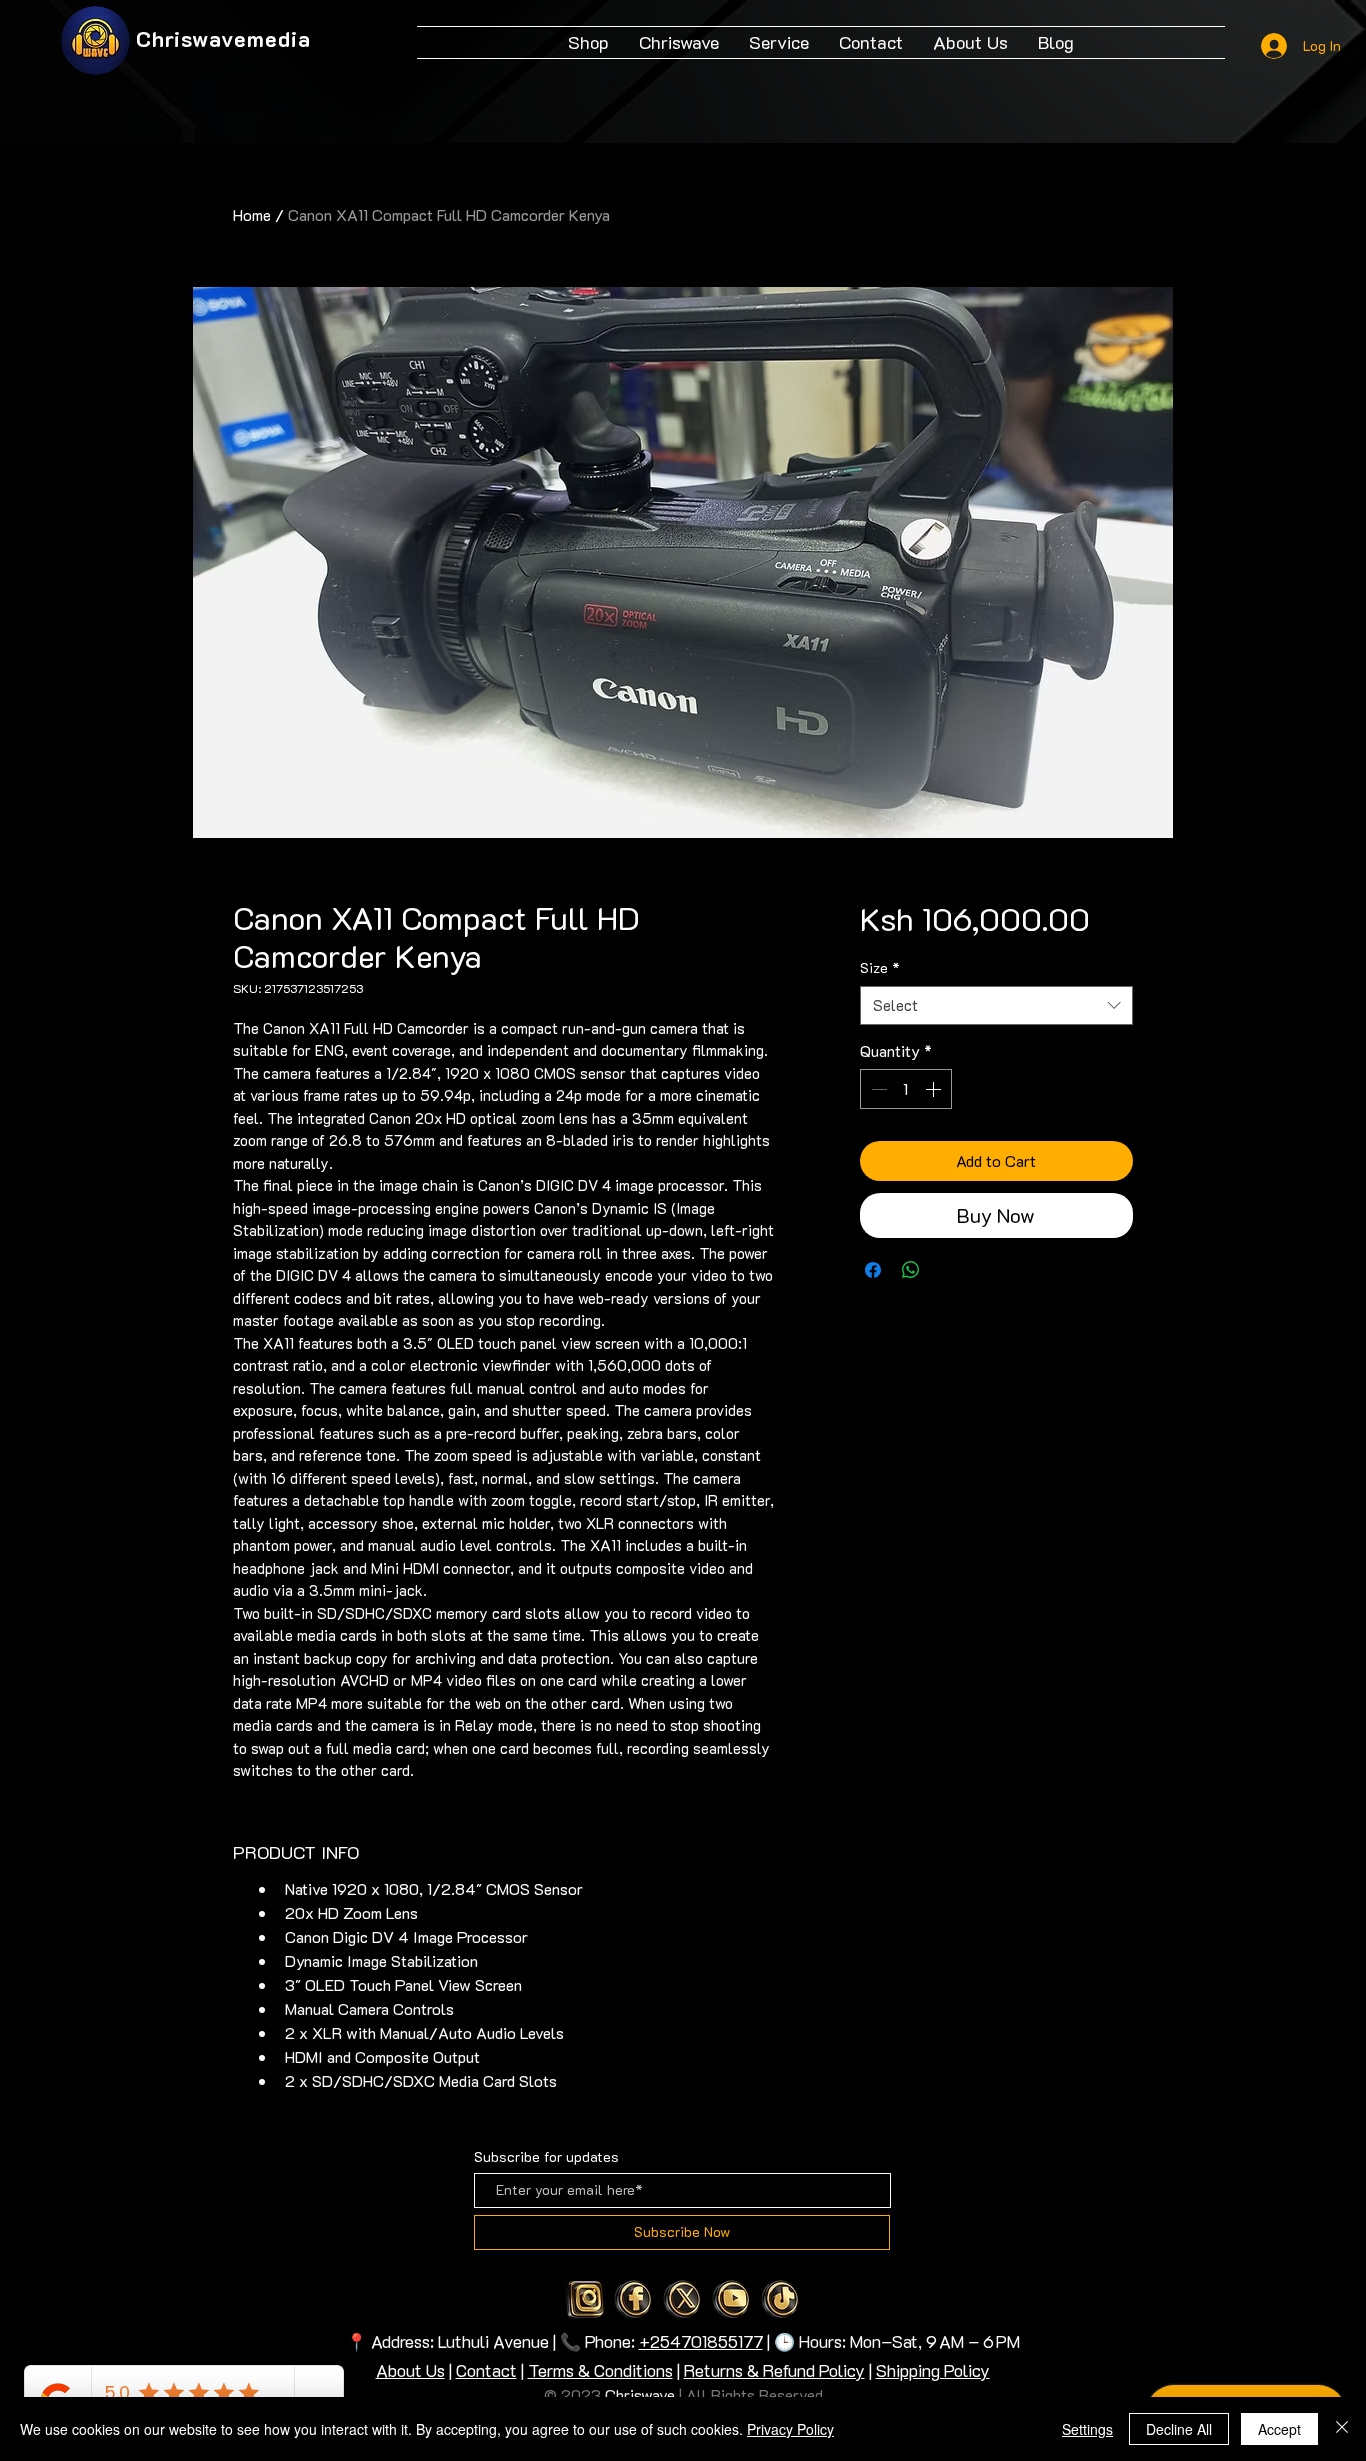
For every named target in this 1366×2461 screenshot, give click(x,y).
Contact (486, 2370)
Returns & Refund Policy (774, 2370)
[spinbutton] (906, 1089)
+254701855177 (701, 2341)
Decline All (1179, 2429)
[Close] (1342, 2429)
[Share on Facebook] (873, 1270)
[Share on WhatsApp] (911, 1270)
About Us (410, 2370)
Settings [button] (1087, 2429)
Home (252, 214)
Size (880, 967)
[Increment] (935, 1089)
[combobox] (996, 1005)
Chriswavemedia (223, 38)
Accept (1279, 2429)
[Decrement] (877, 1089)
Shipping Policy (933, 2370)
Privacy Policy (790, 2429)
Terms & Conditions (600, 2370)
